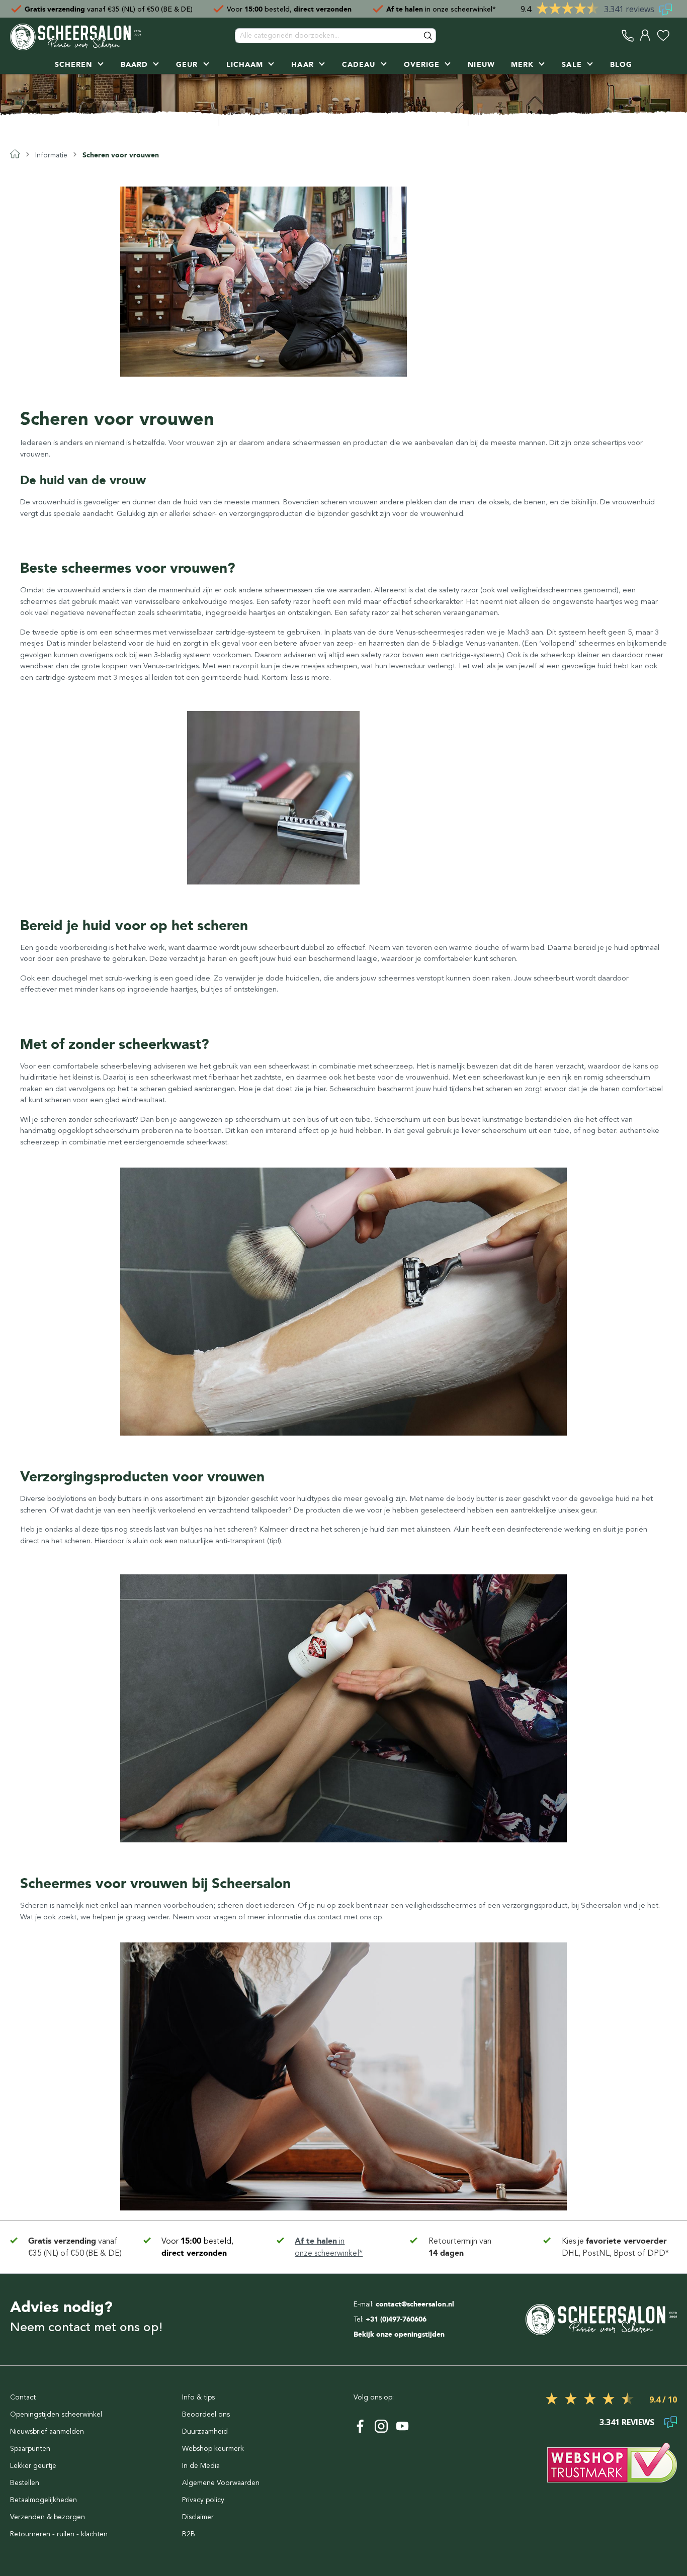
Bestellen (25, 2483)
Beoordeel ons (206, 2414)
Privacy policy (203, 2500)
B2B (189, 2534)
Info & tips (198, 2397)
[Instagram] (381, 2426)
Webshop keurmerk (213, 2449)
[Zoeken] (428, 36)
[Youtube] (402, 2426)
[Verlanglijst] (663, 35)
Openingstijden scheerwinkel (56, 2414)
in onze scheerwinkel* (441, 9)
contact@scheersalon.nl (415, 2304)
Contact (23, 2397)
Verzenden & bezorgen (48, 2517)
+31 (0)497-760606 (396, 2319)
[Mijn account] (646, 35)
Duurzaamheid (205, 2431)
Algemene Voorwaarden (221, 2483)
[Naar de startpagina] (75, 36)
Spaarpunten (30, 2449)
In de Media (201, 2466)
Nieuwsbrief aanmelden (47, 2431)
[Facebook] (360, 2426)
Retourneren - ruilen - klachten (59, 2534)
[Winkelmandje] (674, 35)
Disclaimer (198, 2517)
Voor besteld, (289, 9)
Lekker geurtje (33, 2466)
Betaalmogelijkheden (44, 2500)
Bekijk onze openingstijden (399, 2334)
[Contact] (628, 35)
